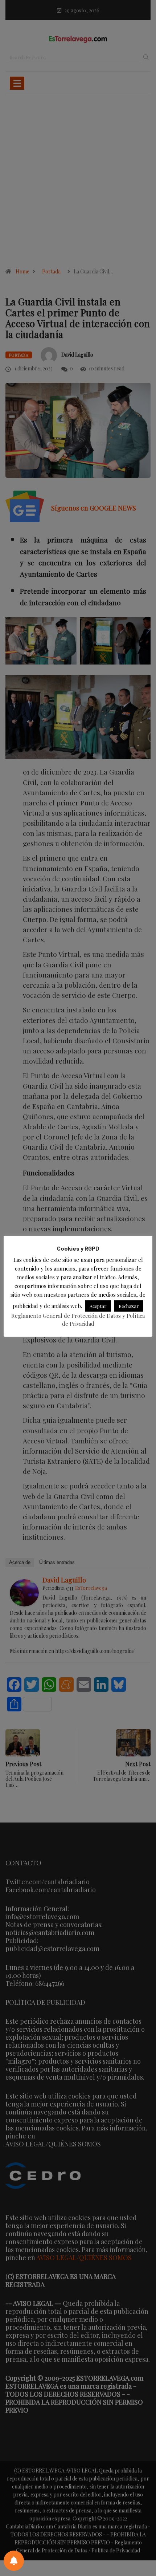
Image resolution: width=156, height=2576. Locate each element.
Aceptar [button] (98, 1306)
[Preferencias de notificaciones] (14, 2561)
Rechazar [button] (129, 1306)
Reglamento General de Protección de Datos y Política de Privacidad (78, 1320)
